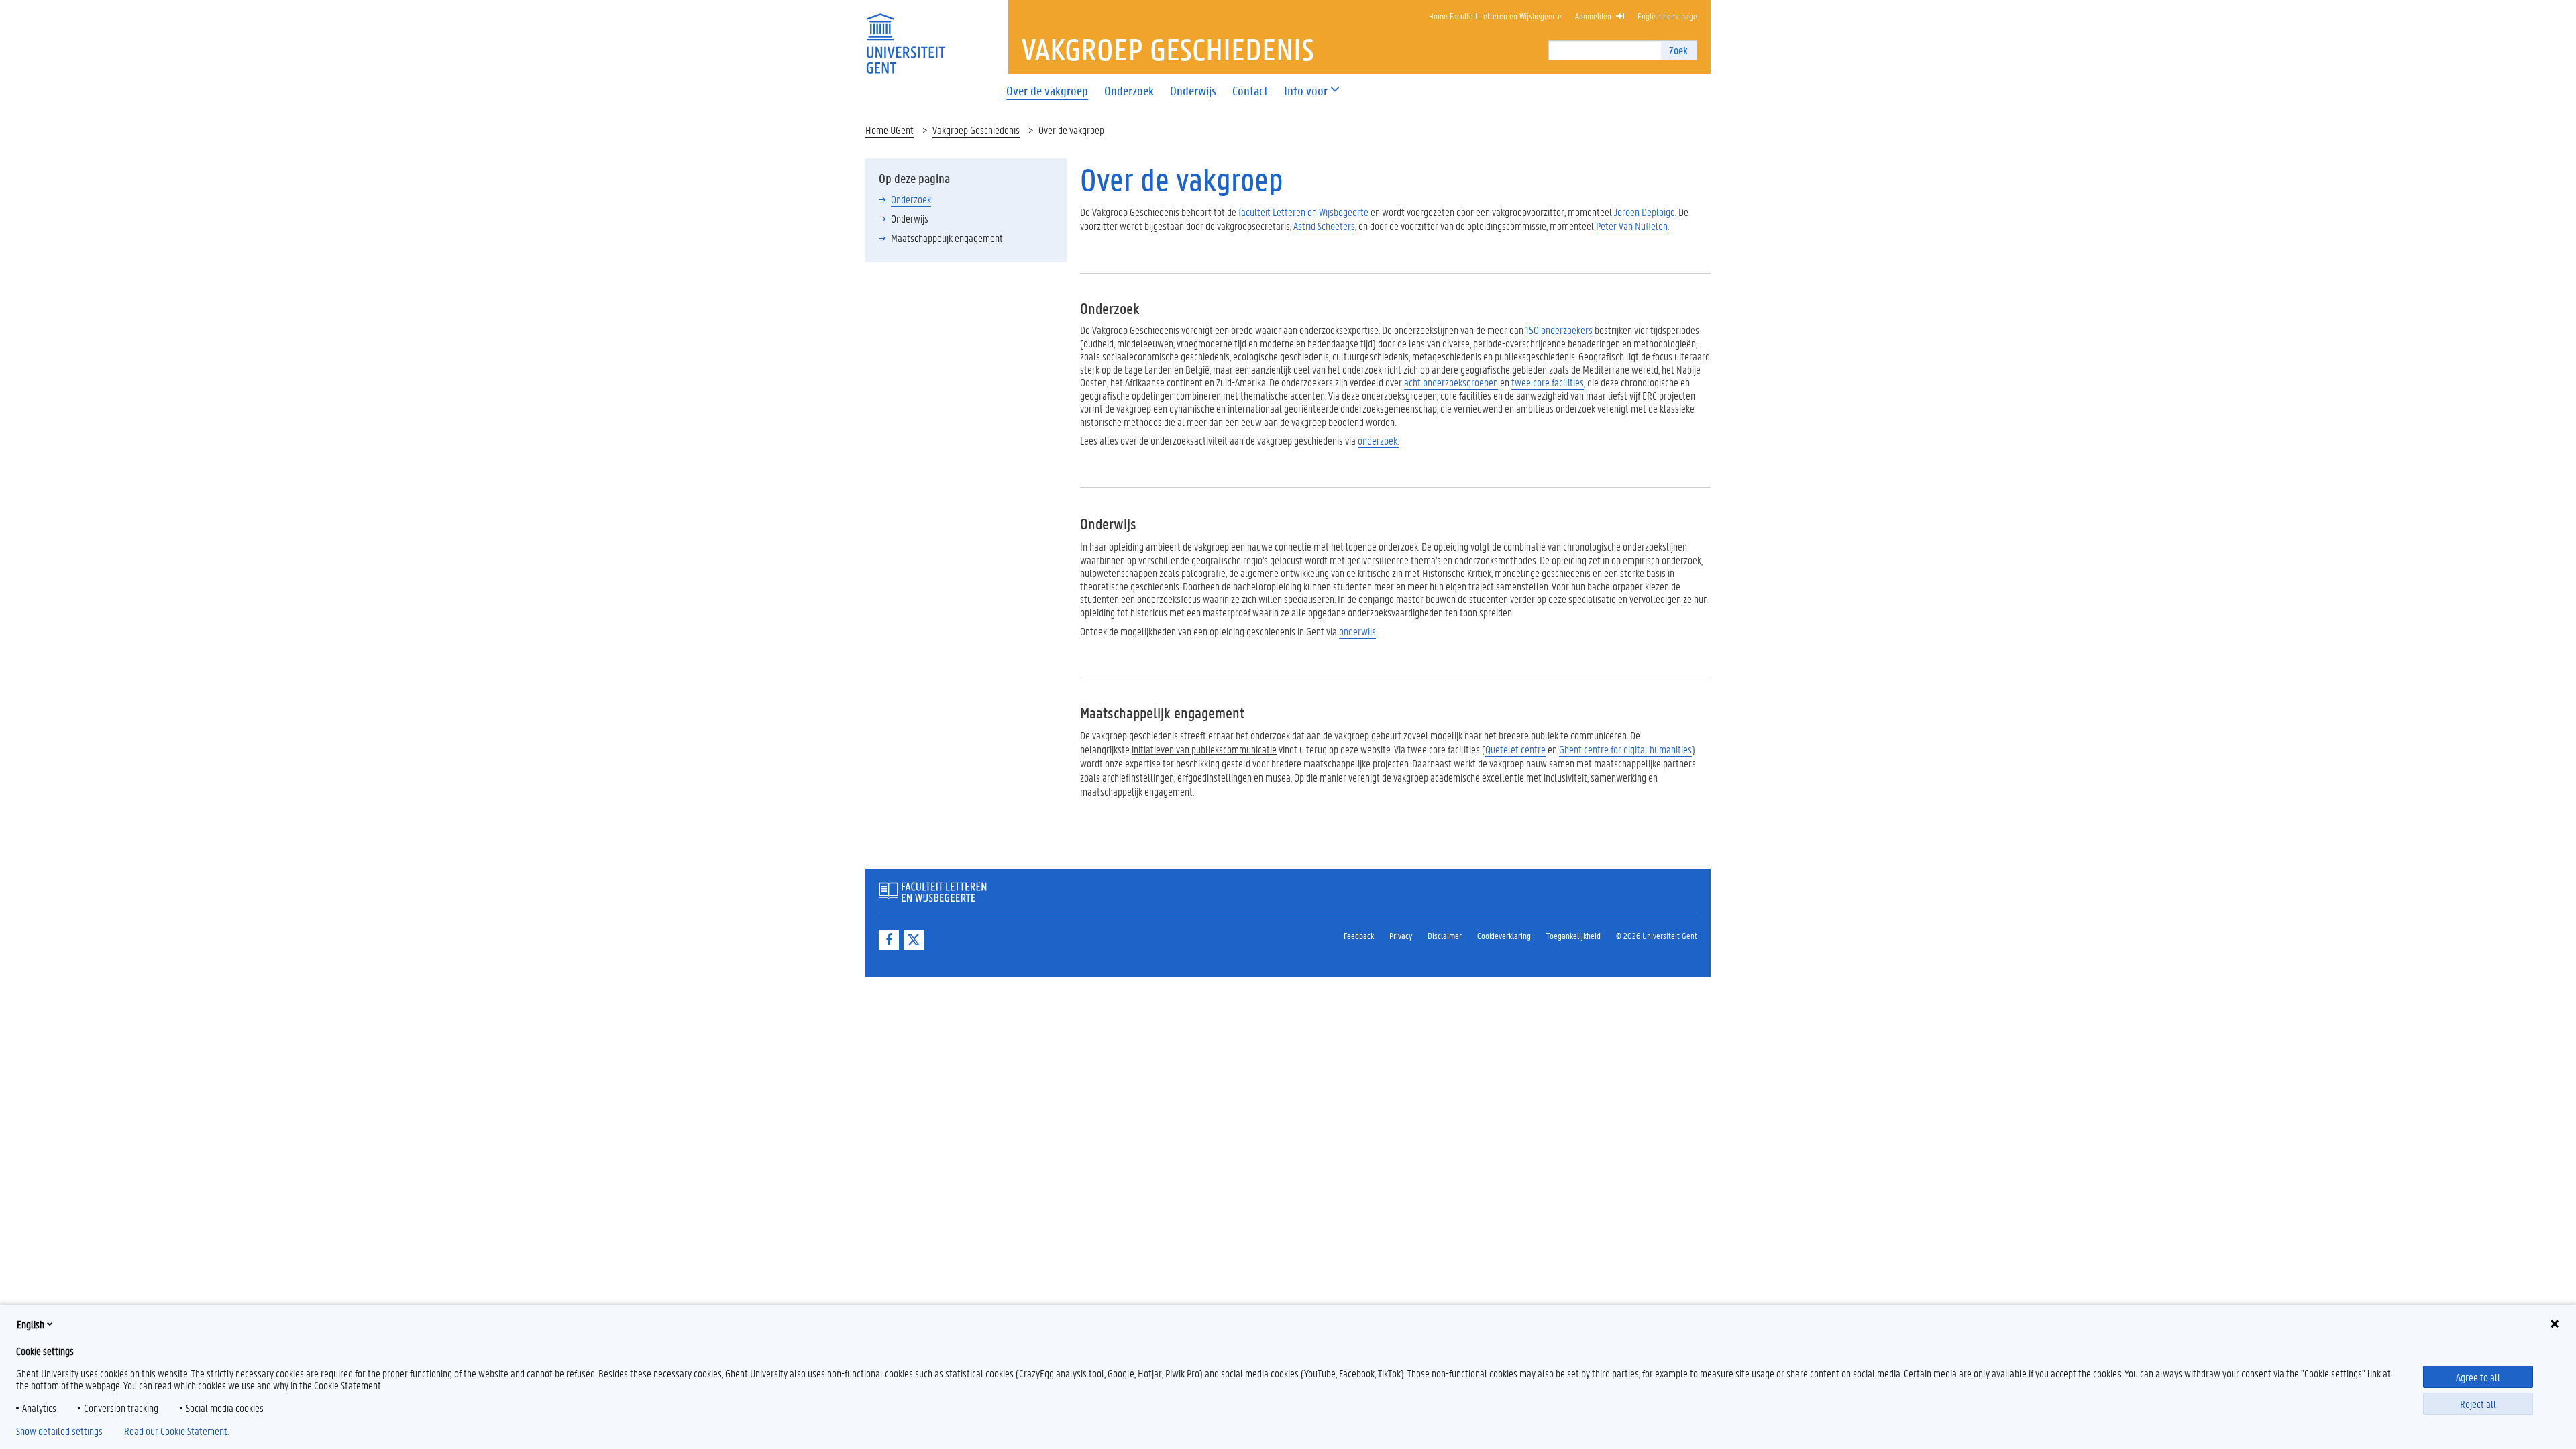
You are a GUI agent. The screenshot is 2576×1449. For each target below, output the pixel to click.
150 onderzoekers (1559, 330)
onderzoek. (1378, 440)
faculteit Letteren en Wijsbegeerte (1303, 212)
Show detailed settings (59, 1431)
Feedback (1359, 935)
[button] (1306, 91)
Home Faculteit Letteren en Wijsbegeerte (1495, 16)
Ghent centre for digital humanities (1625, 749)
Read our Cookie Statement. (176, 1431)
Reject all (2478, 1404)
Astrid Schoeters (1324, 226)
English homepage (1667, 16)
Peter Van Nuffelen (1632, 226)
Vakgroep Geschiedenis (976, 130)
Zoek (1678, 50)
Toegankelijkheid (1573, 935)
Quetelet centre (1515, 749)
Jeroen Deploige (1645, 212)
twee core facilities (1548, 382)
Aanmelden (1593, 16)
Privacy (1401, 935)
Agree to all (2478, 1377)
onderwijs (1357, 631)
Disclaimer (1445, 935)
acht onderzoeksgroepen (1451, 382)
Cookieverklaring (1504, 935)
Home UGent (890, 130)
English (31, 1324)
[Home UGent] (906, 35)
